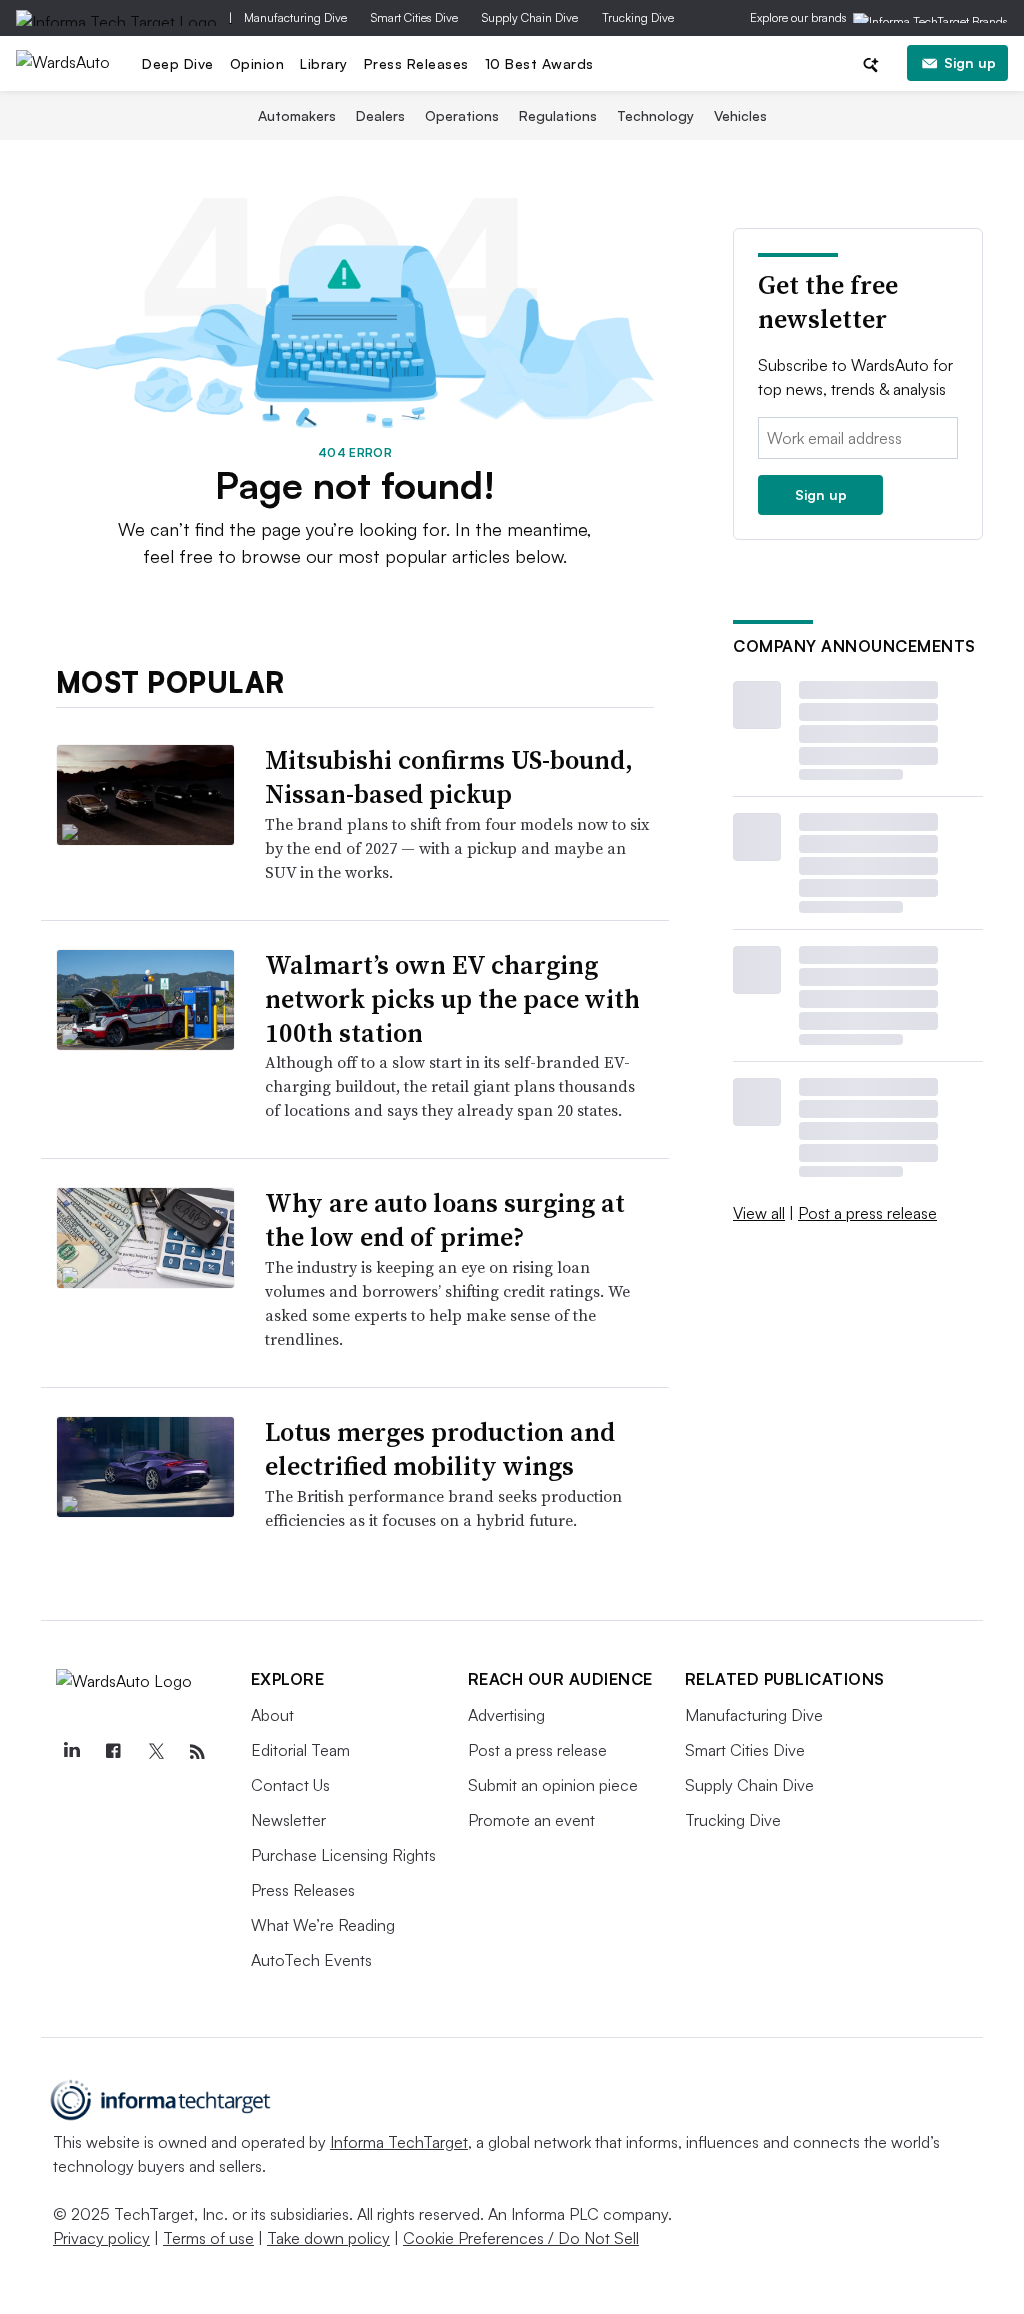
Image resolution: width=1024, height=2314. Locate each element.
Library (324, 63)
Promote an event (531, 1820)
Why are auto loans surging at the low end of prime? (445, 1220)
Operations (462, 115)
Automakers (297, 115)
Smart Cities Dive (414, 17)
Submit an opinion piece (553, 1785)
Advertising (506, 1715)
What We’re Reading (323, 1925)
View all (759, 1213)
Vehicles (740, 115)
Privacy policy (101, 2238)
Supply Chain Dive (530, 17)
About (272, 1715)
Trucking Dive (638, 17)
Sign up (970, 62)
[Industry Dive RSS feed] (198, 1752)
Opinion (257, 63)
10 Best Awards (539, 63)
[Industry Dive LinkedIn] (72, 1752)
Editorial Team (300, 1750)
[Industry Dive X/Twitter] (156, 1752)
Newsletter (288, 1820)
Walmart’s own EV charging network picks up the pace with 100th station (452, 999)
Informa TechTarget (399, 2142)
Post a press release (867, 1213)
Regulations (558, 115)
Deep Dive (178, 63)
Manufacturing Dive (295, 17)
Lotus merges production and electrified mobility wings (440, 1449)
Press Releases (416, 63)
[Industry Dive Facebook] (114, 1752)
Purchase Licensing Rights (343, 1855)
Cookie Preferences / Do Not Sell (521, 2238)
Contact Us (290, 1785)
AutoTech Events (311, 1960)
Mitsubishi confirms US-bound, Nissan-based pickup (449, 777)
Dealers (380, 115)
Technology (655, 115)
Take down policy (328, 2238)
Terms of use (208, 2238)
